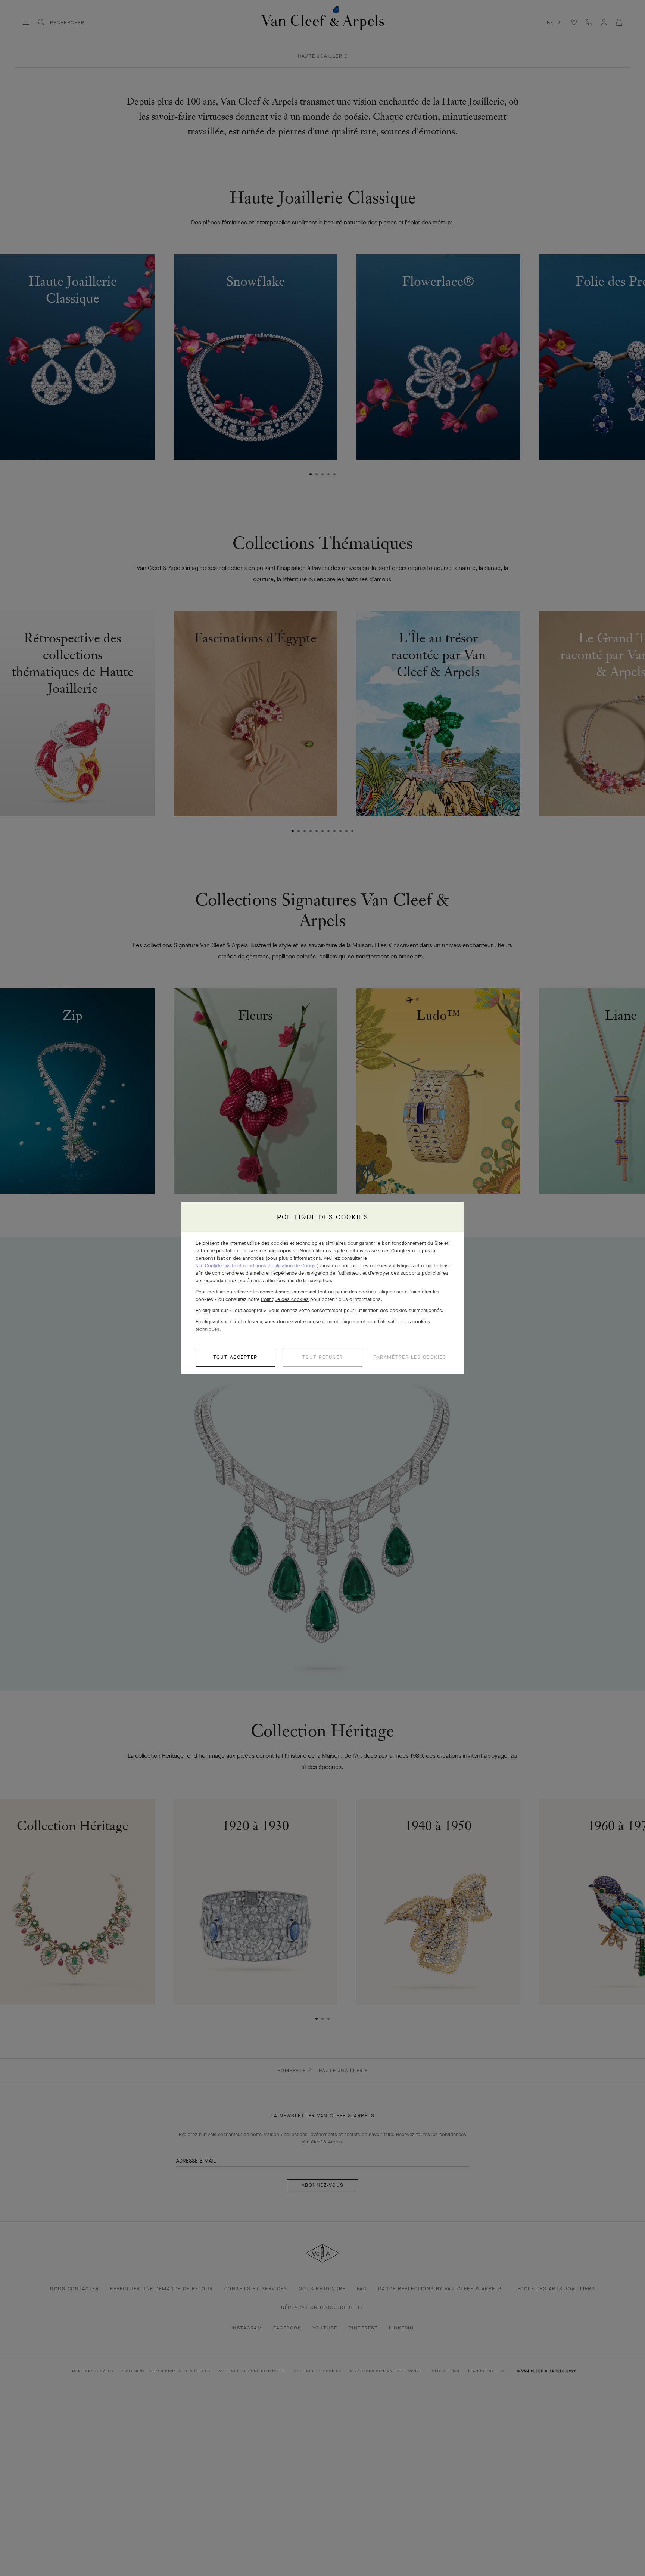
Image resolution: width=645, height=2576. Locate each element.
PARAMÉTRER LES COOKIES (410, 1357)
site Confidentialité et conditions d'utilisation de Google (256, 1266)
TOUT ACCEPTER (235, 1357)
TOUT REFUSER (323, 1357)
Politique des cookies (285, 1299)
